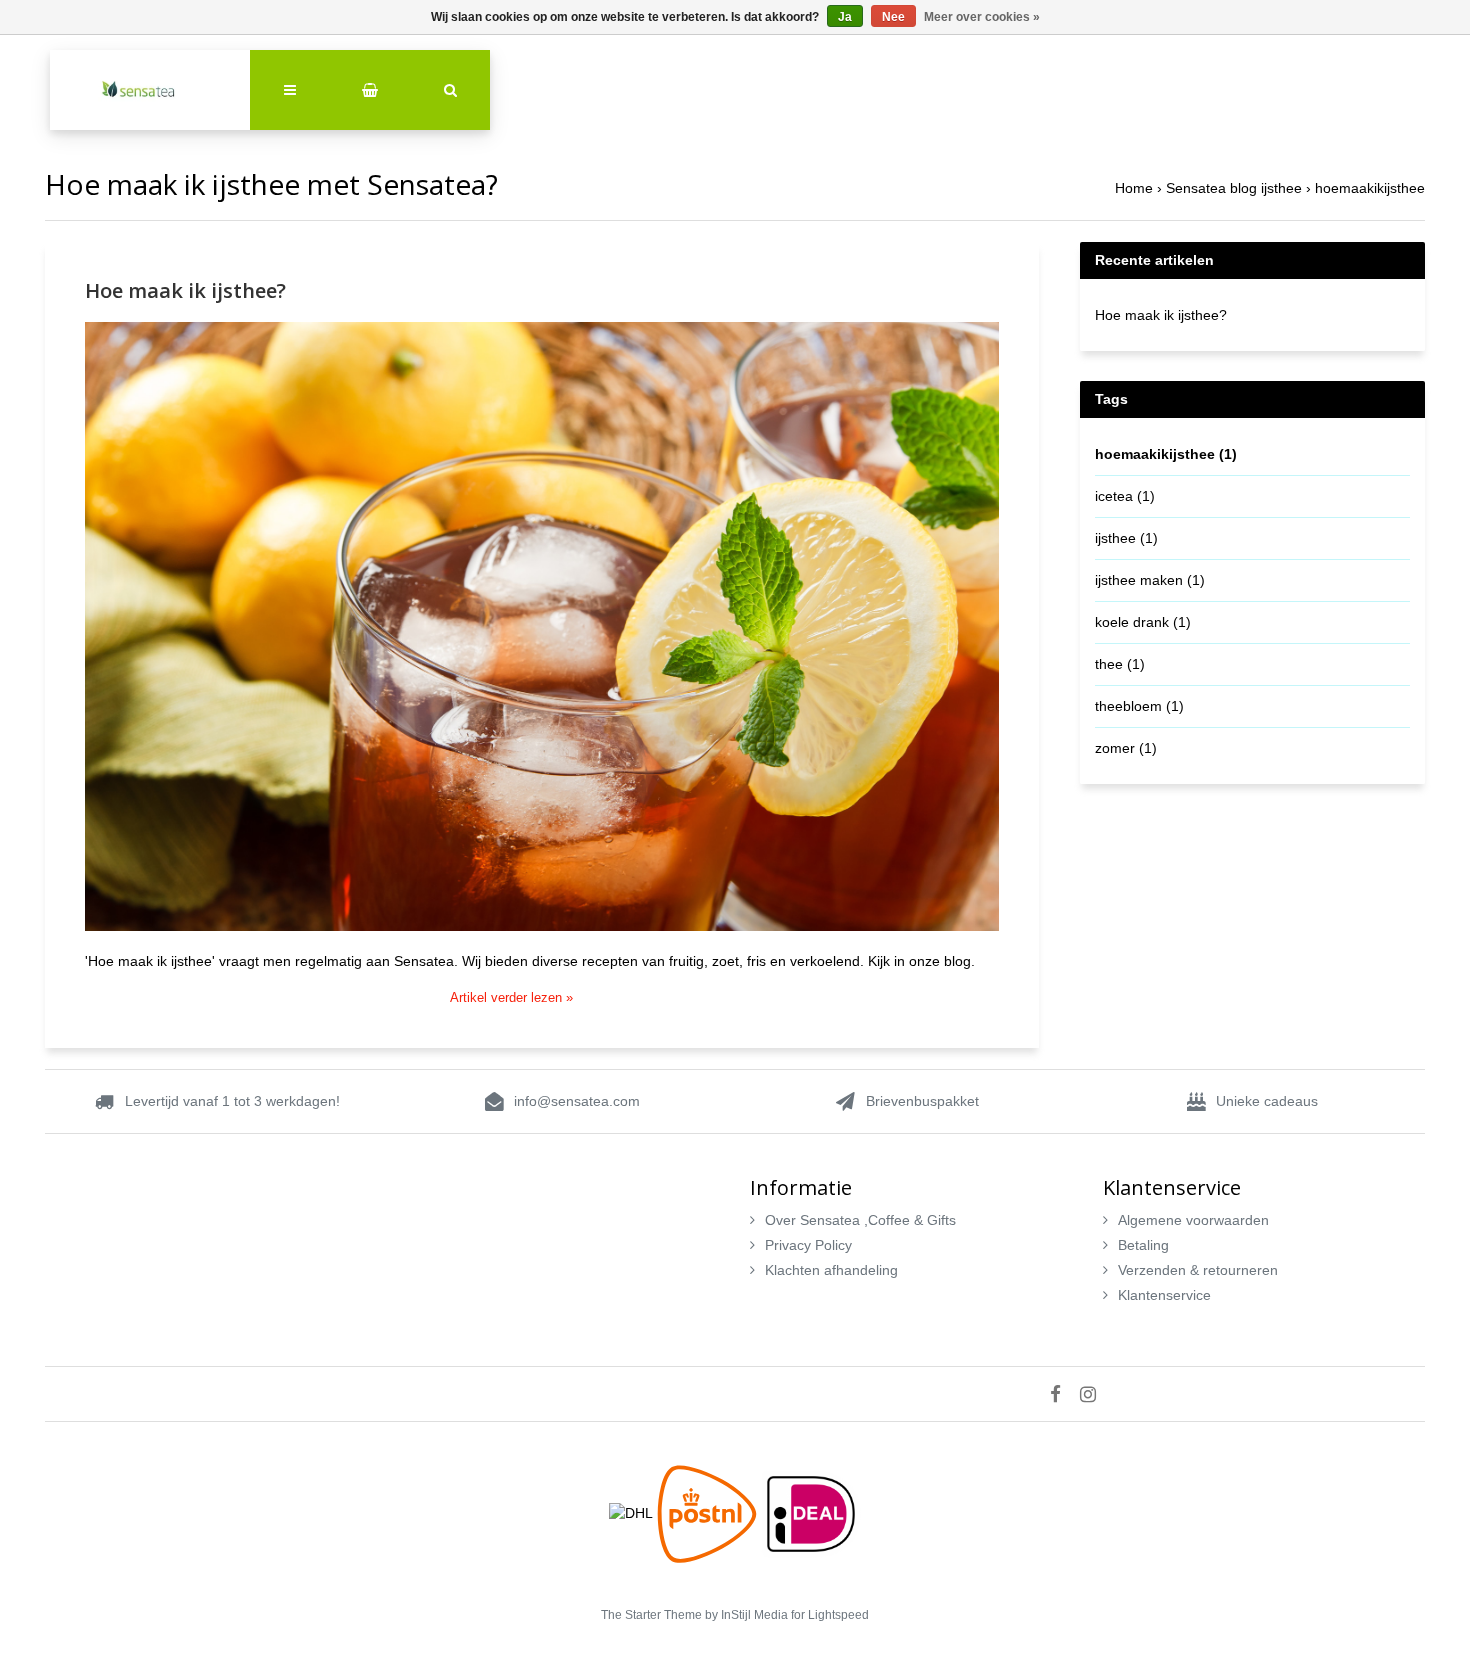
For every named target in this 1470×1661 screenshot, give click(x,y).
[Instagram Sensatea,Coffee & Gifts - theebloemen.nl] (1095, 1394)
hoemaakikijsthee (1370, 188)
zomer (1126, 748)
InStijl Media (754, 1615)
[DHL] (633, 1513)
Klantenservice (1164, 1295)
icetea (1125, 496)
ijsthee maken (1150, 580)
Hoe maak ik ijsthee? (185, 290)
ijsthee (1126, 538)
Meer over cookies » (982, 17)
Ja (845, 17)
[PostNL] (709, 1513)
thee (1120, 664)
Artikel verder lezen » (511, 998)
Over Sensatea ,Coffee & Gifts (860, 1220)
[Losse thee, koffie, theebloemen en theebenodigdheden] (150, 90)
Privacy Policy (808, 1245)
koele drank (1143, 622)
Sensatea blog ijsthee (1234, 188)
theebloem (1139, 706)
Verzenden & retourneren (1198, 1270)
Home (1134, 188)
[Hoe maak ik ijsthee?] (542, 635)
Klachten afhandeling (831, 1270)
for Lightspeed (830, 1615)
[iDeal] (811, 1513)
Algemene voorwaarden (1193, 1220)
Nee (893, 17)
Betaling (1143, 1245)
